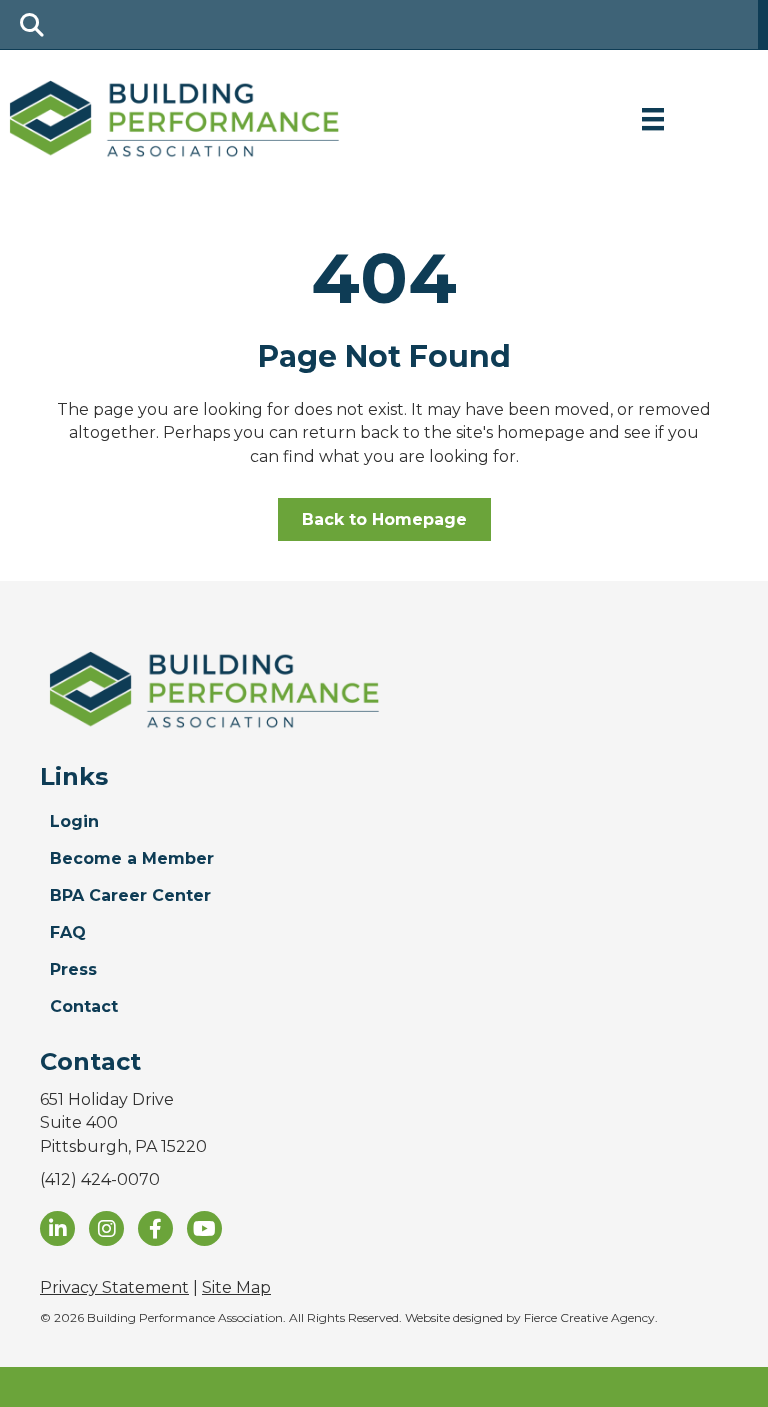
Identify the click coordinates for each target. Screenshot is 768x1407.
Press (73, 969)
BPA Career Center (130, 895)
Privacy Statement (114, 1287)
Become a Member (132, 858)
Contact (84, 1006)
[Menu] (653, 119)
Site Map (236, 1287)
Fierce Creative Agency (589, 1317)
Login (74, 821)
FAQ (68, 932)
